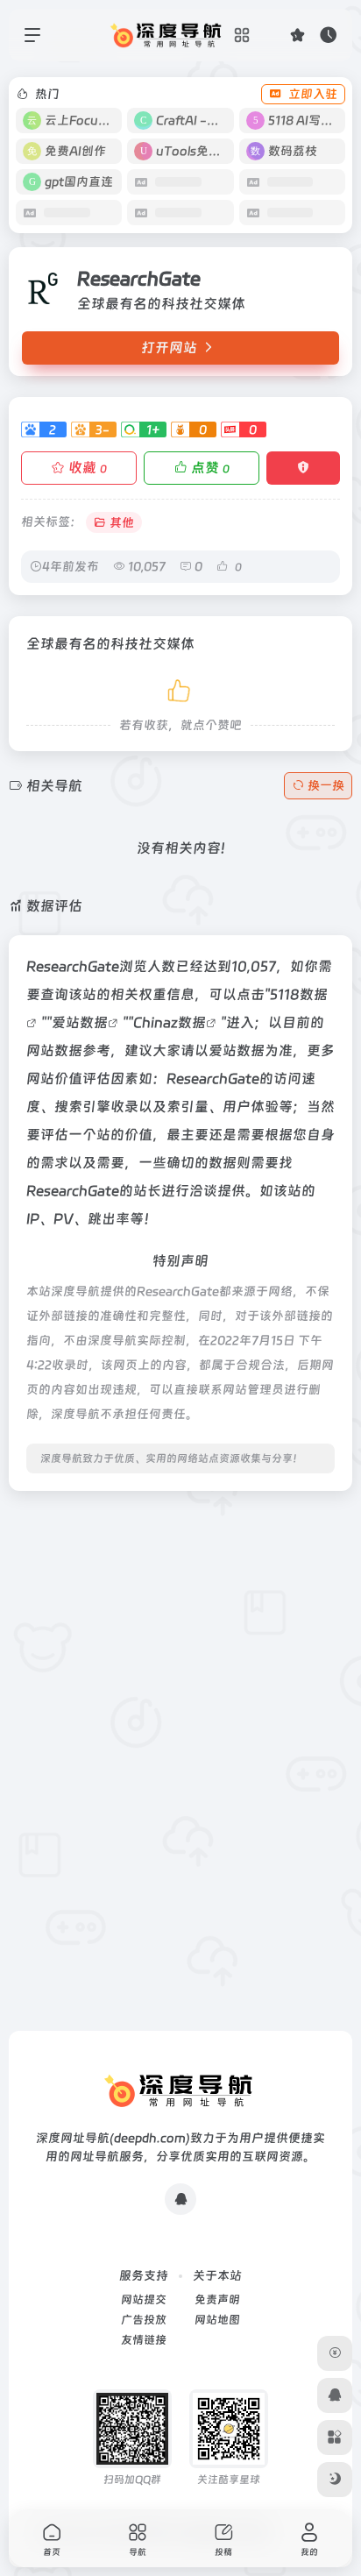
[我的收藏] (297, 35)
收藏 (88, 468)
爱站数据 (80, 1022)
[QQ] (180, 2199)
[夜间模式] (335, 2480)
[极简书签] (335, 2438)
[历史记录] (328, 35)
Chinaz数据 (170, 1022)
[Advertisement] (180, 1685)
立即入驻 (313, 94)
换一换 (326, 785)
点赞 (210, 468)
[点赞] (180, 688)
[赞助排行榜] (335, 2353)
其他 (122, 522)
